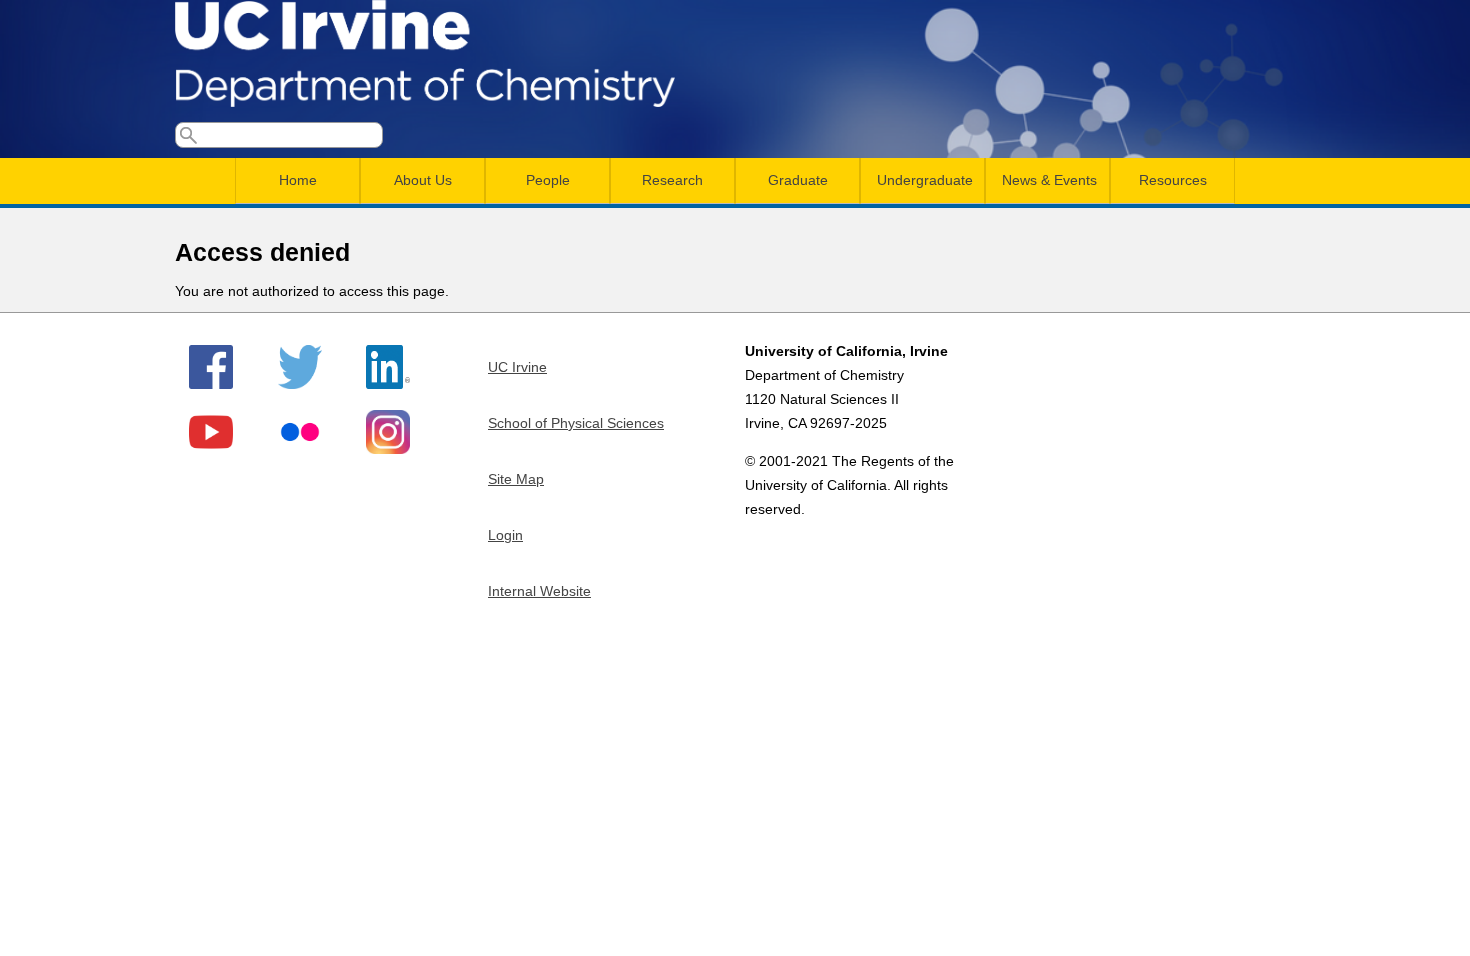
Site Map (516, 479)
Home (298, 180)
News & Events (1049, 180)
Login (505, 535)
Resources (1173, 180)
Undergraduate (925, 180)
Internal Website (539, 591)
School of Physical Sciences (576, 423)
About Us (423, 180)
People (548, 180)
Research (672, 180)
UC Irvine (517, 367)
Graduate (798, 180)
